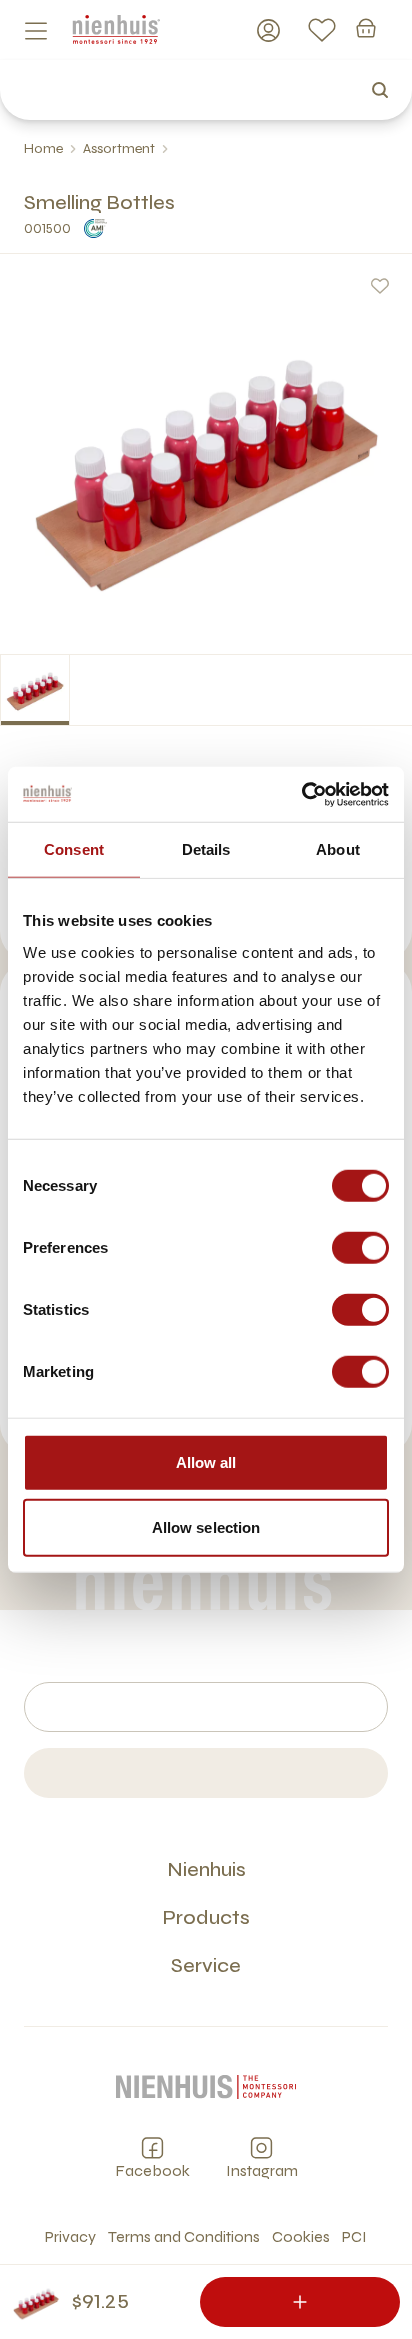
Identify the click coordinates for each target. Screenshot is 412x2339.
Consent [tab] (74, 849)
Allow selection (206, 1527)
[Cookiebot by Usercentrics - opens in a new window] (301, 794)
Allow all (206, 1461)
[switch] (360, 1247)
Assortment (119, 148)
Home (43, 148)
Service (206, 1965)
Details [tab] (206, 849)
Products (206, 1917)
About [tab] (338, 849)
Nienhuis (206, 1869)
